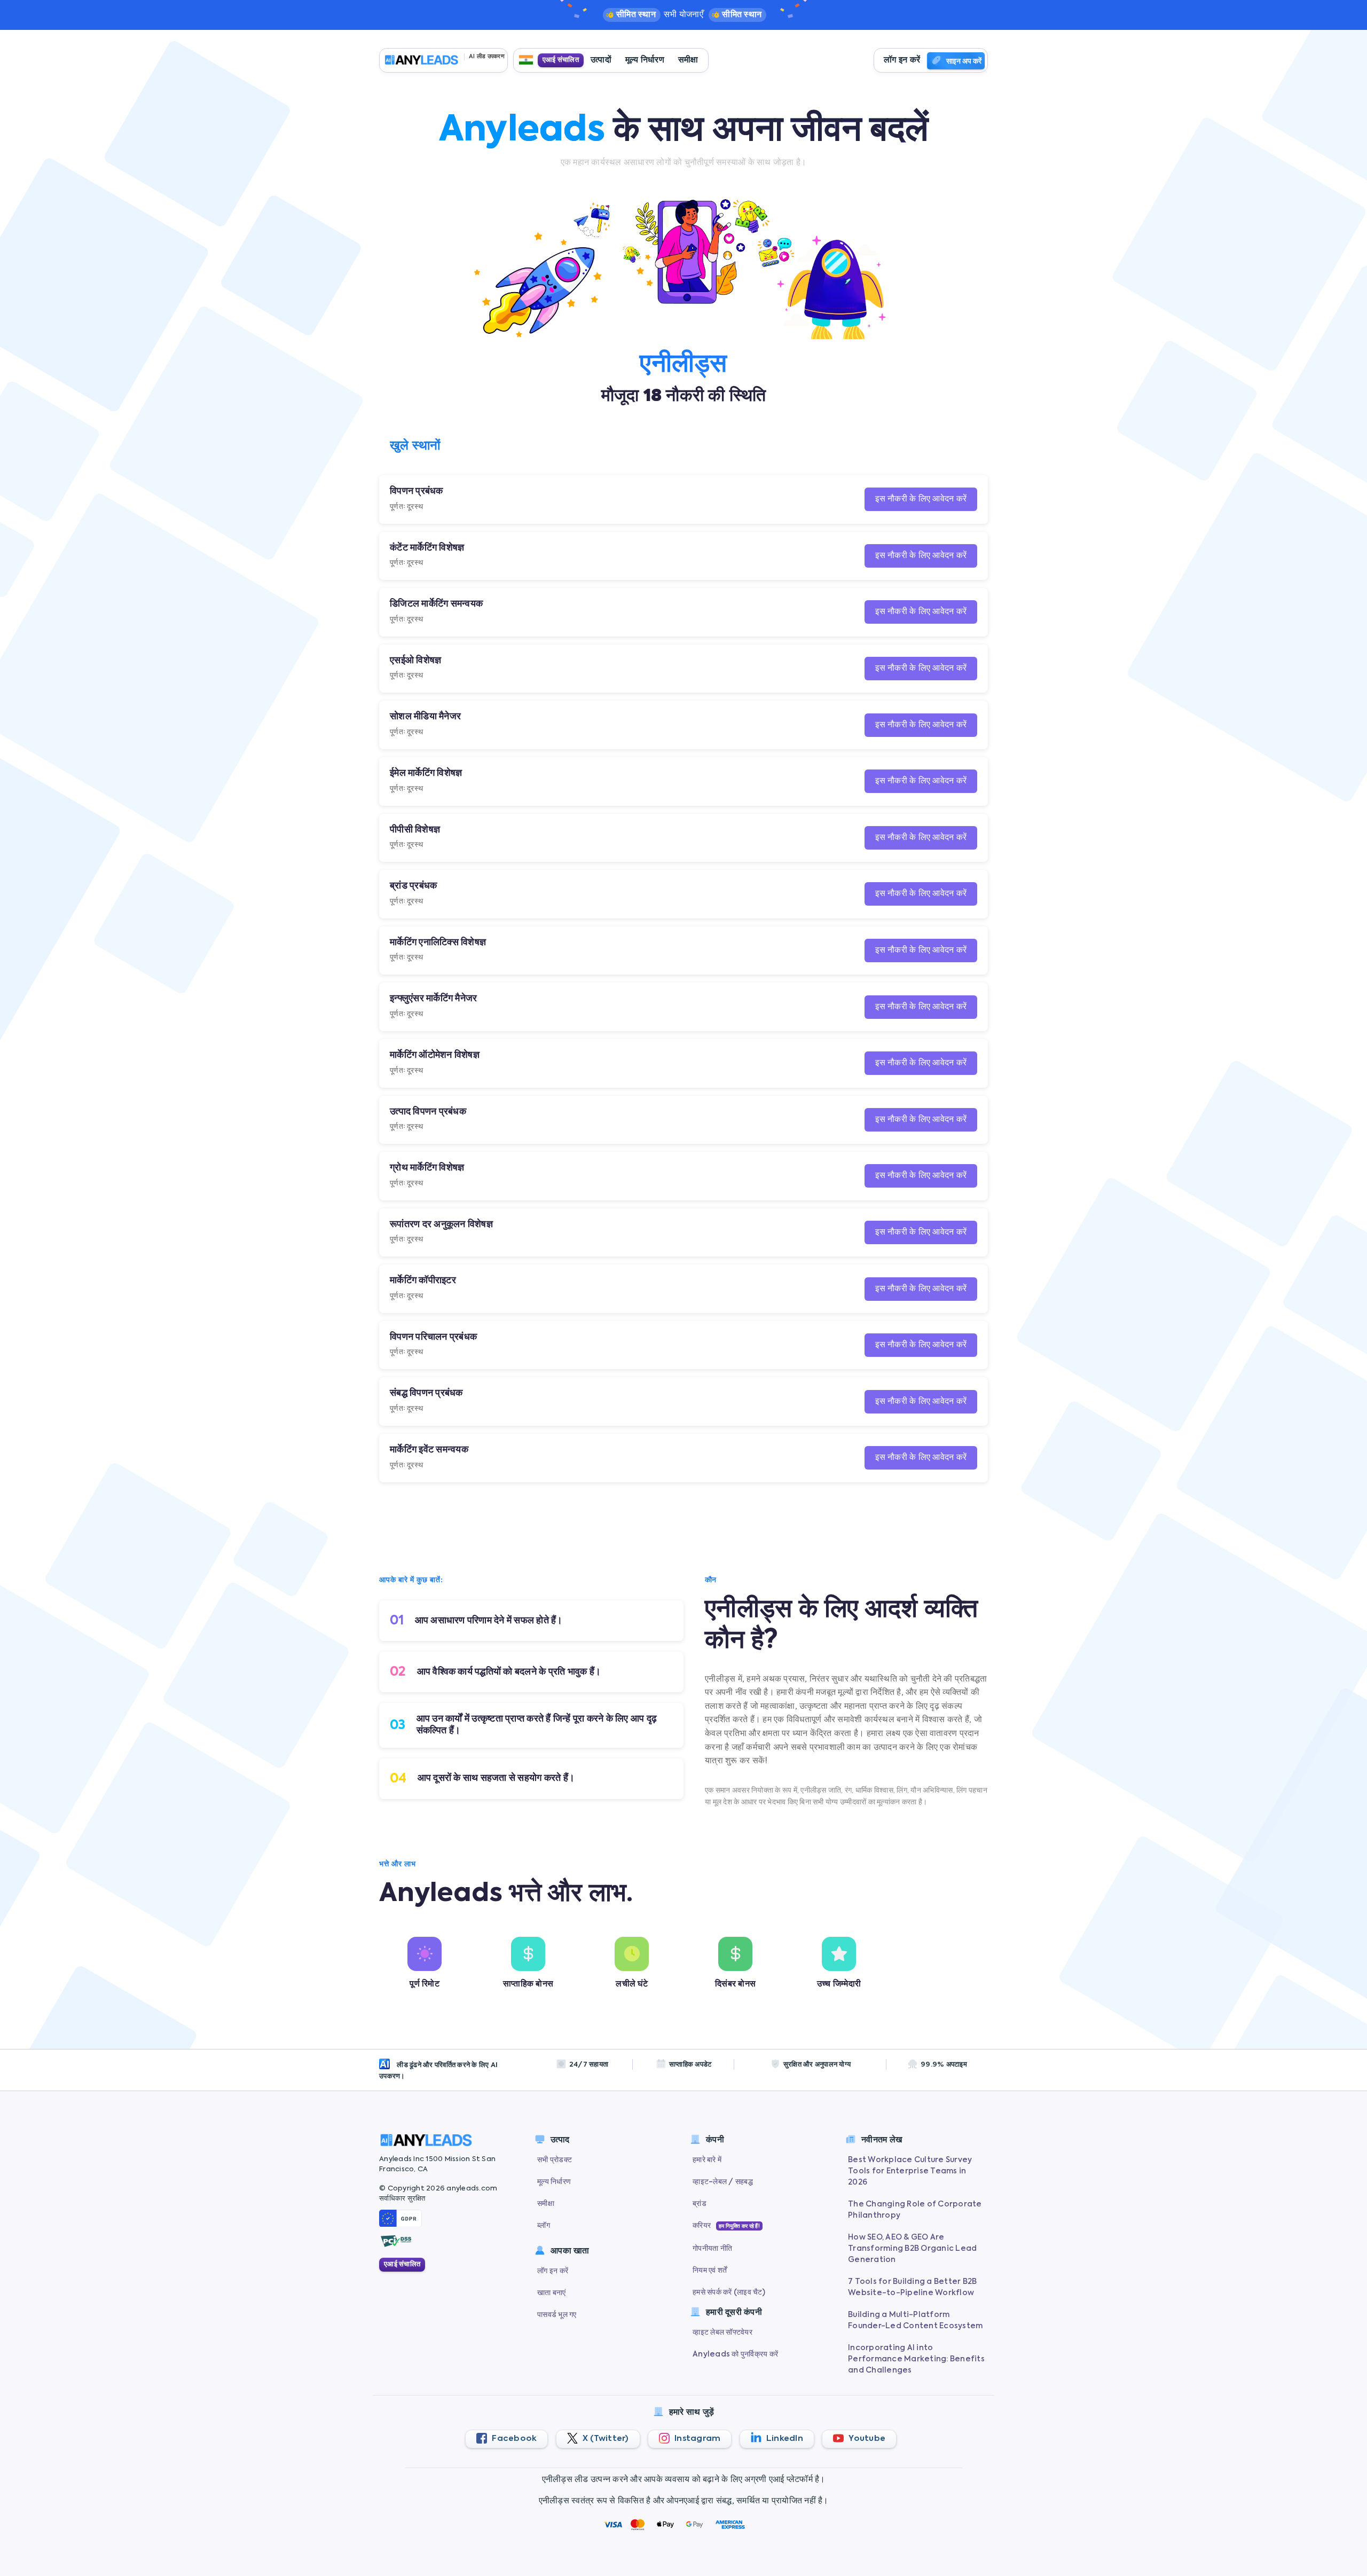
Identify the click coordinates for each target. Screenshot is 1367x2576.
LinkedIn (784, 2438)
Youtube (866, 2438)
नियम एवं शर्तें (710, 2271)
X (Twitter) (605, 2438)
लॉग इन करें (902, 60)
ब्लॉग (544, 2226)
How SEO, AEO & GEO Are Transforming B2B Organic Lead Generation (912, 2249)
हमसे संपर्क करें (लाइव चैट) (729, 2292)
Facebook (513, 2438)
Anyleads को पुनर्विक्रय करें (735, 2354)
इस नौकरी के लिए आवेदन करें (921, 499)
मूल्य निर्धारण (645, 60)
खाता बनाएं (552, 2293)
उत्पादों (601, 60)
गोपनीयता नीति (712, 2249)
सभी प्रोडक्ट (555, 2160)
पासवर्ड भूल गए (557, 2315)
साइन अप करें (964, 61)
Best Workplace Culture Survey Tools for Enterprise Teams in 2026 (910, 2171)
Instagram (697, 2438)
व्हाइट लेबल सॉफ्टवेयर (722, 2332)
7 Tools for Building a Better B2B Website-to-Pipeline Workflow (912, 2287)
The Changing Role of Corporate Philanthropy (915, 2210)
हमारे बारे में (707, 2160)
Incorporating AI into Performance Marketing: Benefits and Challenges (916, 2359)
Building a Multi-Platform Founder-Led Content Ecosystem (915, 2320)
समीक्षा (688, 60)
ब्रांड (700, 2204)
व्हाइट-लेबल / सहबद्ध (723, 2182)
